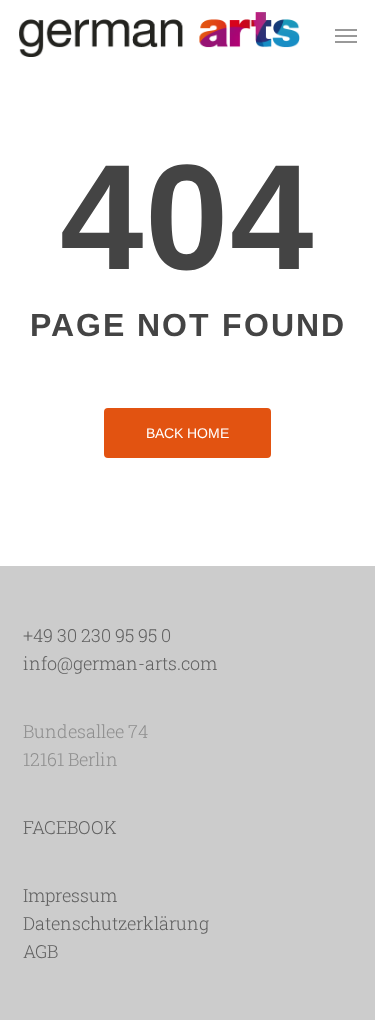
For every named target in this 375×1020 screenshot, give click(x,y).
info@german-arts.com (120, 663)
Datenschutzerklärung (116, 923)
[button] (346, 35)
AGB (40, 951)
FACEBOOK (70, 827)
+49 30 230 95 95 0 (97, 635)
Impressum (70, 895)
